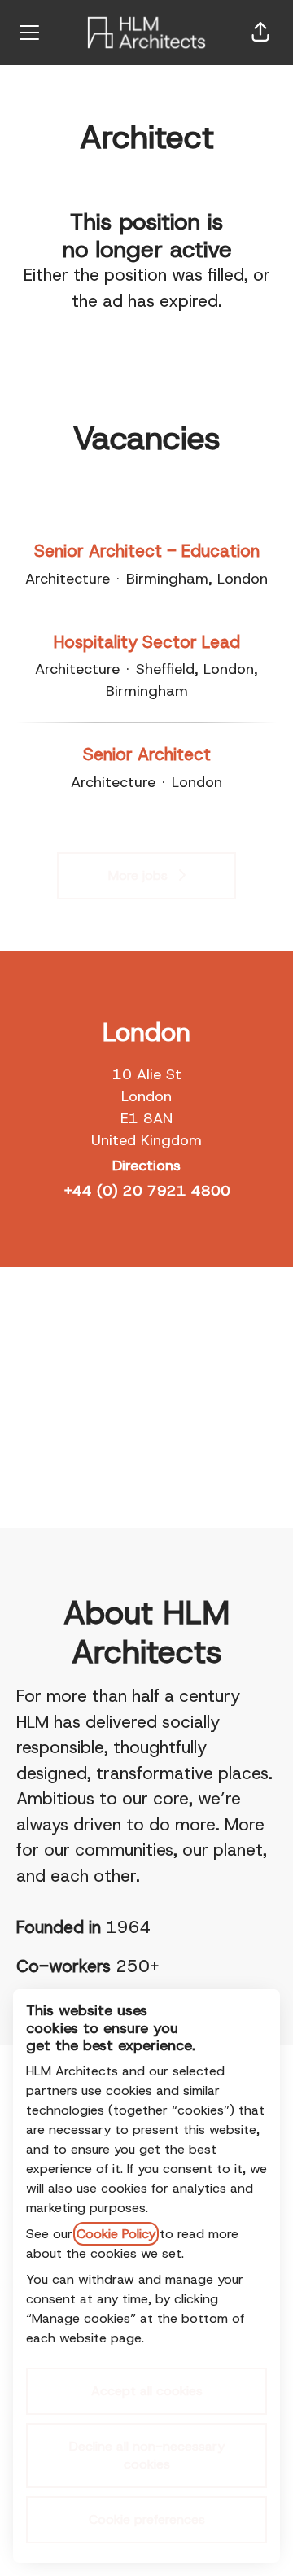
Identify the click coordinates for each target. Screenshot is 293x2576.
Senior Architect (147, 754)
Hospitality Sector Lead (147, 642)
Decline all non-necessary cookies (147, 2455)
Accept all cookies (147, 2391)
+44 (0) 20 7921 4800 (147, 1191)
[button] (260, 33)
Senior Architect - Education (147, 551)
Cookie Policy (116, 2234)
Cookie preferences (147, 2519)
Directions (146, 1166)
